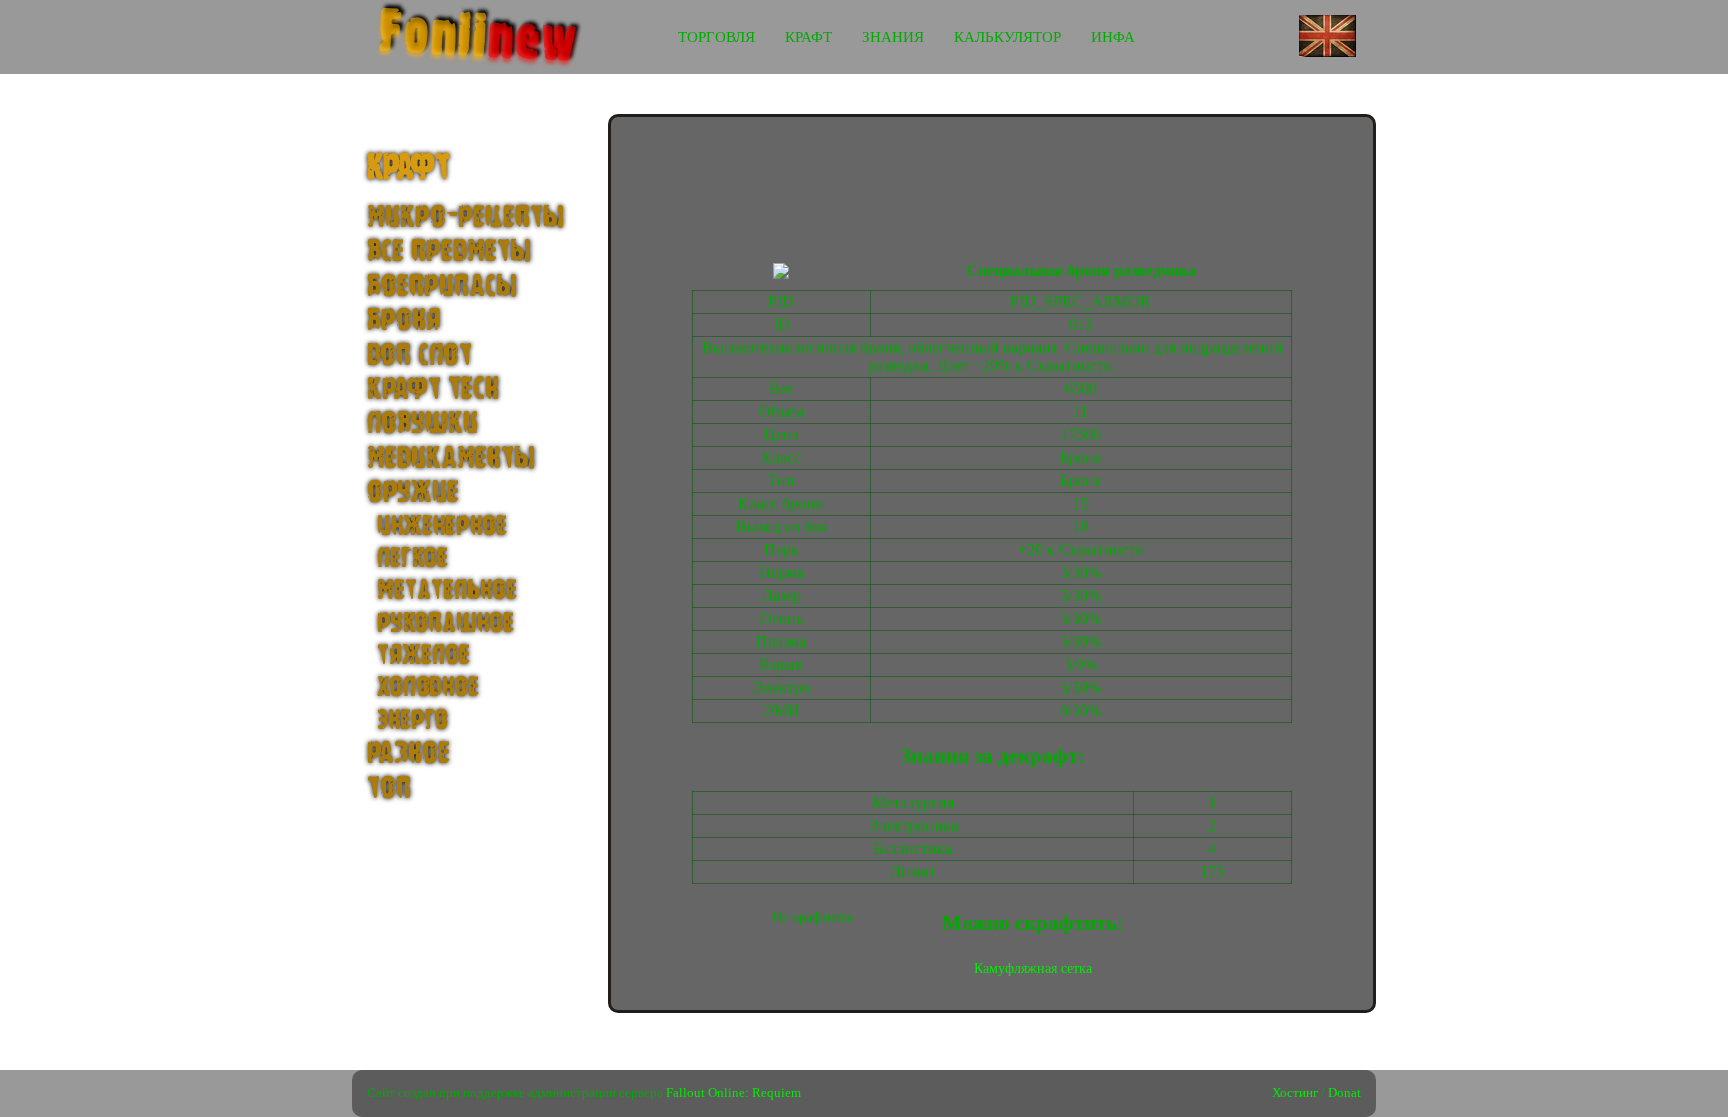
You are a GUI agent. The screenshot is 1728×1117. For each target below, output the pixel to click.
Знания (893, 37)
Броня (403, 320)
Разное (408, 753)
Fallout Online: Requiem (733, 1092)
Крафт (808, 37)
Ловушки (422, 423)
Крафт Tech (433, 389)
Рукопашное (445, 623)
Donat (1344, 1092)
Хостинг (1295, 1092)
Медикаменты (451, 458)
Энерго (412, 720)
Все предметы (449, 251)
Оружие (413, 492)
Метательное (447, 590)
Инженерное (442, 526)
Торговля (716, 37)
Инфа (1113, 37)
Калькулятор (1007, 37)
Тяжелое (423, 655)
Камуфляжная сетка (1033, 968)
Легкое (412, 558)
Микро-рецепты (465, 217)
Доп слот (419, 355)
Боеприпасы (442, 286)
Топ (389, 788)
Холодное (428, 687)
